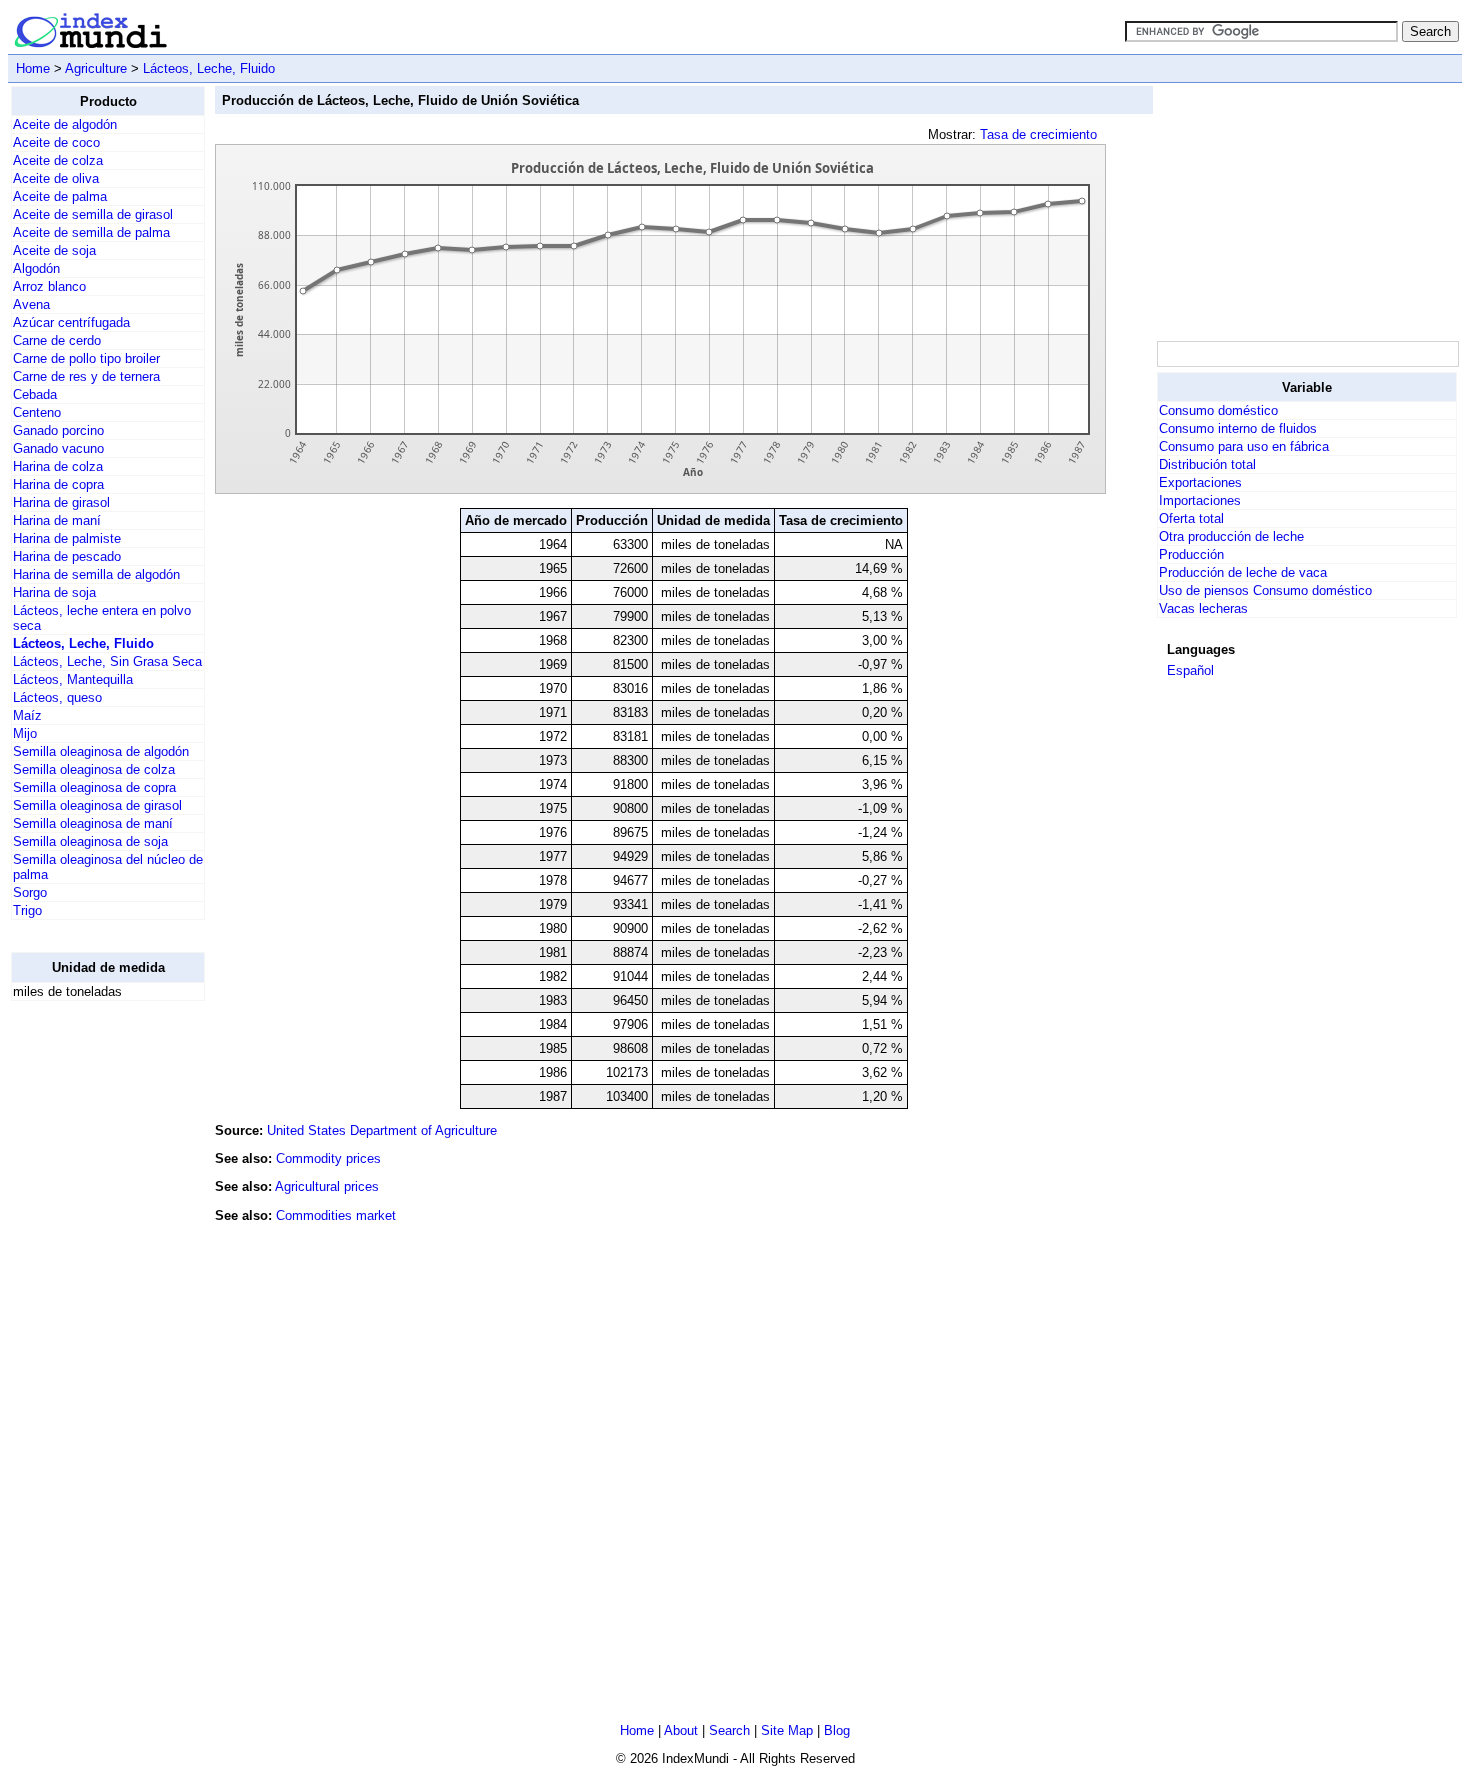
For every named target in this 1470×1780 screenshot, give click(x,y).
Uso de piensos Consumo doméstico (1265, 590)
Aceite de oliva (56, 178)
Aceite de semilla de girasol (93, 214)
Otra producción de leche (1231, 536)
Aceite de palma (60, 196)
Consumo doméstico (1218, 410)
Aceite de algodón (65, 124)
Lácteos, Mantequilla (73, 679)
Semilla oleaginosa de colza (94, 769)
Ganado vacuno (58, 448)
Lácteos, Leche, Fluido (209, 68)
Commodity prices (328, 1158)
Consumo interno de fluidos (1238, 428)
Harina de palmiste (67, 538)
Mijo (25, 733)
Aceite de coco (56, 142)
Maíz (27, 715)
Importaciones (1200, 500)
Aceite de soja (54, 250)
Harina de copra (58, 484)
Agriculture (96, 68)
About (681, 1730)
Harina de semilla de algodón (96, 574)
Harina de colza (58, 466)
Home (33, 68)
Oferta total (1191, 518)
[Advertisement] (91, 1317)
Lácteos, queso (57, 697)
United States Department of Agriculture (382, 1130)
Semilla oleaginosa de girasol (97, 805)
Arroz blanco (49, 286)
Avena (31, 304)
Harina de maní (57, 520)
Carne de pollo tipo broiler (86, 358)
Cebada (35, 394)
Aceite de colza (58, 160)
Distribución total (1207, 464)
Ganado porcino (58, 430)
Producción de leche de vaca (1243, 572)
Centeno (37, 412)
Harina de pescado (67, 556)
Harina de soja (54, 592)
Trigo (27, 910)
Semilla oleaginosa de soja (90, 841)
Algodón (36, 268)
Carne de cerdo (57, 340)
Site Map (787, 1730)
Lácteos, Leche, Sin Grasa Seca (107, 661)
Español (1190, 670)
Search (729, 1730)
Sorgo (30, 892)
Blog (837, 1730)
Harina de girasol (61, 502)
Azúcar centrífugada (71, 322)
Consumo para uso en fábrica (1244, 446)
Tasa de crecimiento (1038, 134)
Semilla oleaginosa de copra (94, 787)
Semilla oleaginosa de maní (93, 823)
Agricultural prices (327, 1186)
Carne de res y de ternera (86, 376)
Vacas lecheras (1203, 608)
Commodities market (336, 1215)
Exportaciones (1200, 482)
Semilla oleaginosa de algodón (101, 751)
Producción (1191, 554)
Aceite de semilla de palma (91, 232)
